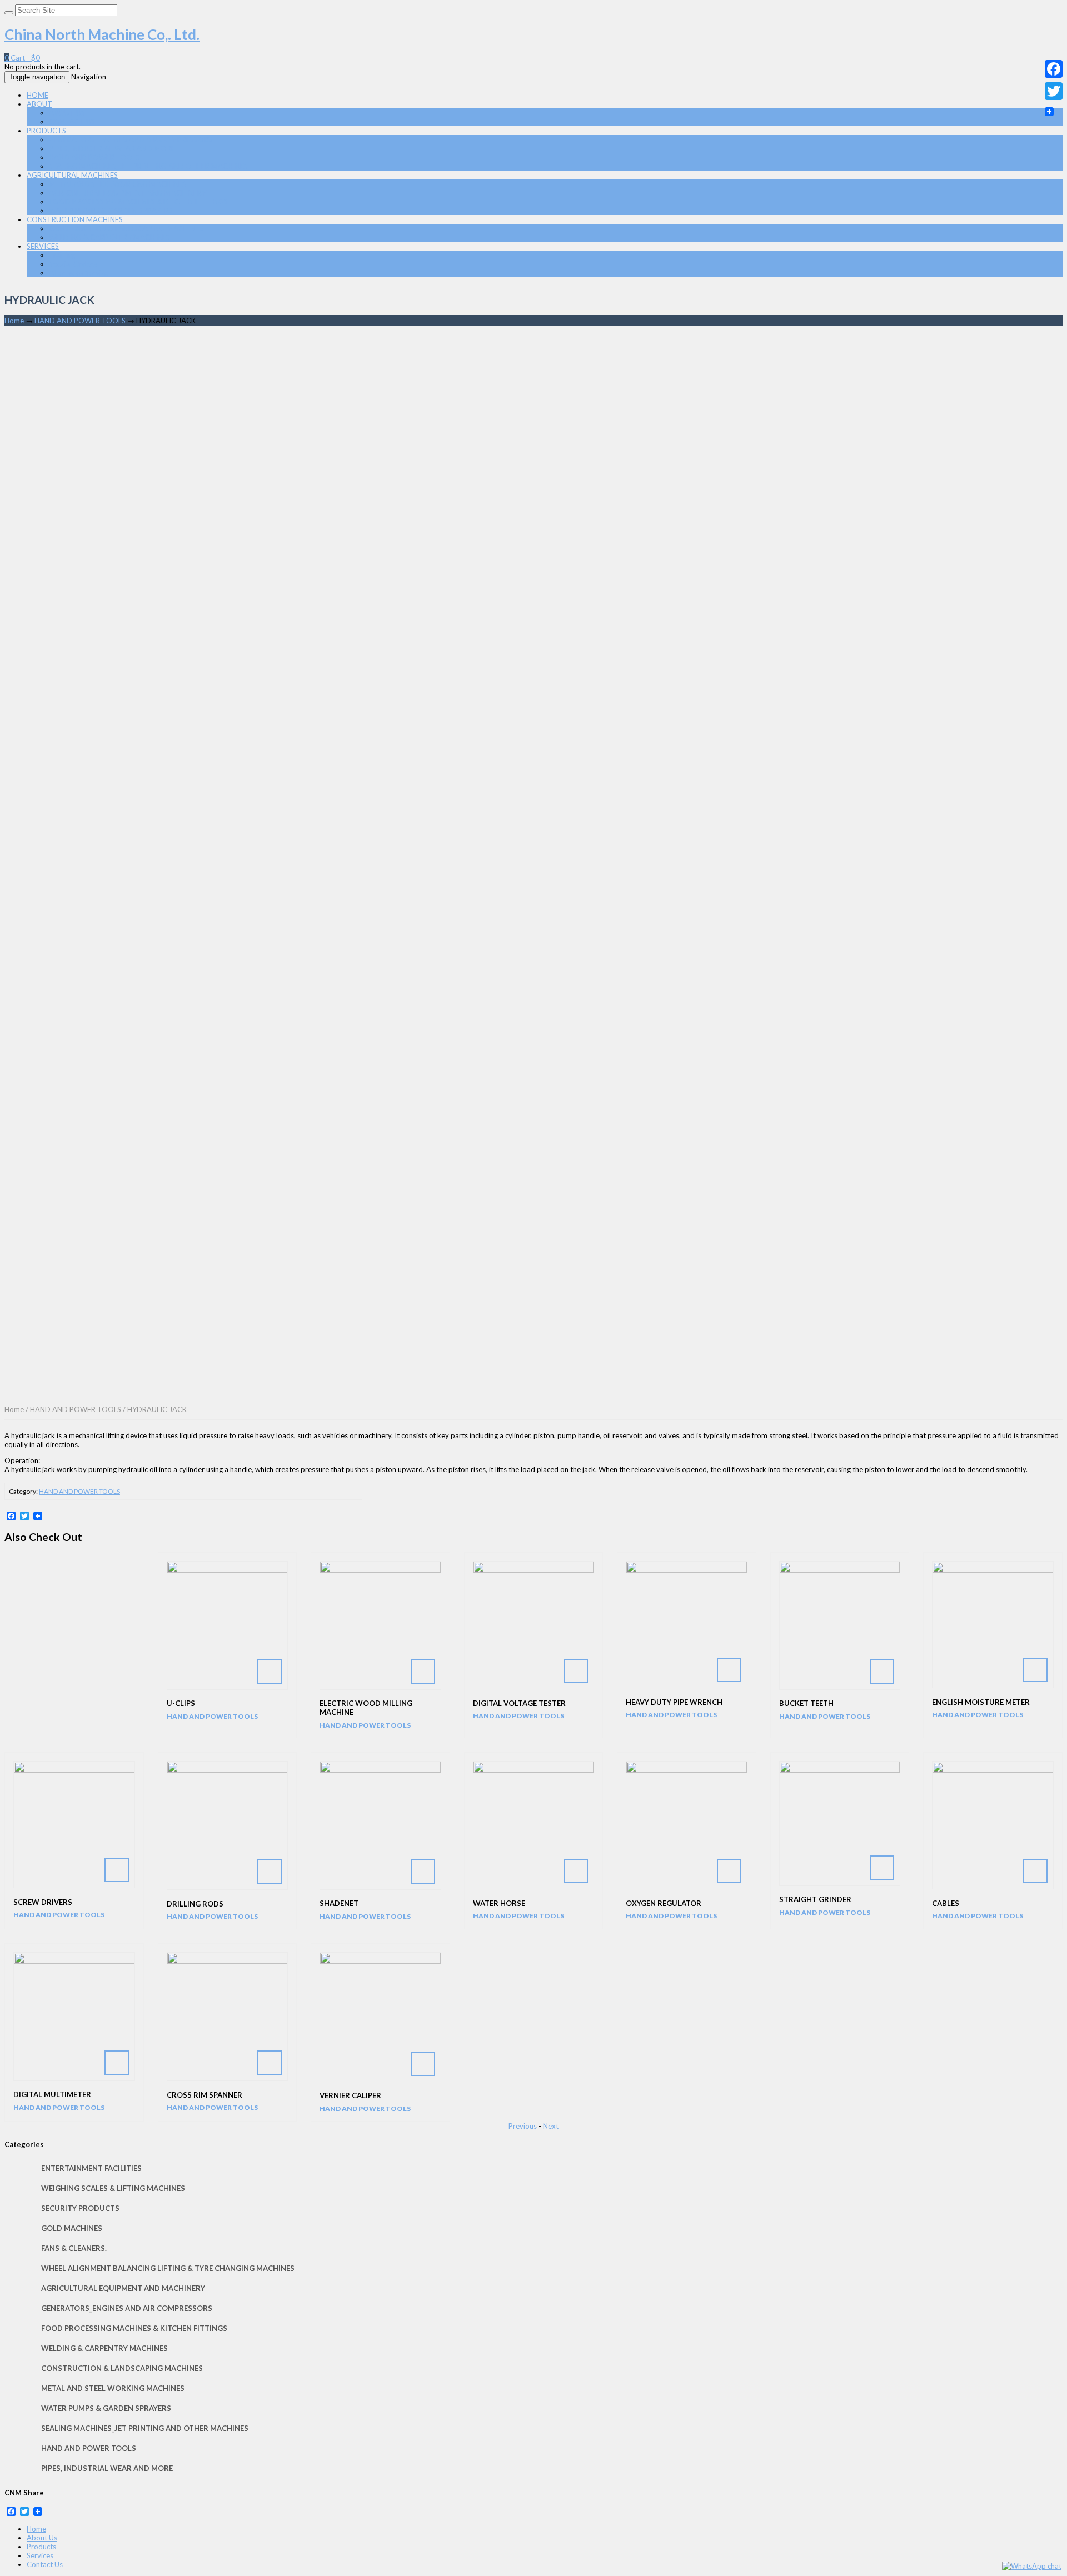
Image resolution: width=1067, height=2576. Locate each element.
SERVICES (43, 246)
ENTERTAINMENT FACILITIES (91, 2168)
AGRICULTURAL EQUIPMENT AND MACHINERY (128, 193)
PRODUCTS (46, 131)
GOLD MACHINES (72, 2228)
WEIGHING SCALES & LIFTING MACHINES (113, 2188)
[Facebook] (1054, 69)
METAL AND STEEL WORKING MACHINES (118, 184)
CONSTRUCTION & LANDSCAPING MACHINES (126, 228)
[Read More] (228, 1625)
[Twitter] (1054, 91)
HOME (38, 95)
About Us (42, 2538)
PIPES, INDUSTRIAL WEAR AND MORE (112, 148)
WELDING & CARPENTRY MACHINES (109, 237)
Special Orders (73, 264)
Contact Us (45, 2564)
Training (62, 255)
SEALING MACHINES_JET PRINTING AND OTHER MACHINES (148, 166)
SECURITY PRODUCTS (80, 2208)
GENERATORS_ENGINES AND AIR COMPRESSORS (131, 139)
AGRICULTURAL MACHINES (72, 175)
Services (40, 2555)
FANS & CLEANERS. (74, 2248)
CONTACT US (72, 122)
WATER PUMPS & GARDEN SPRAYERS (111, 211)
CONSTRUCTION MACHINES (75, 219)
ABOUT (39, 104)
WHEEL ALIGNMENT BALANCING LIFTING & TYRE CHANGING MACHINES (168, 2268)
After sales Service (79, 273)
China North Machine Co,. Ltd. (102, 34)
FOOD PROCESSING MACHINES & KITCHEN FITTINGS (138, 202)
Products (41, 2547)
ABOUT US (67, 113)
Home (14, 321)
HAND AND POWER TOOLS (94, 157)
